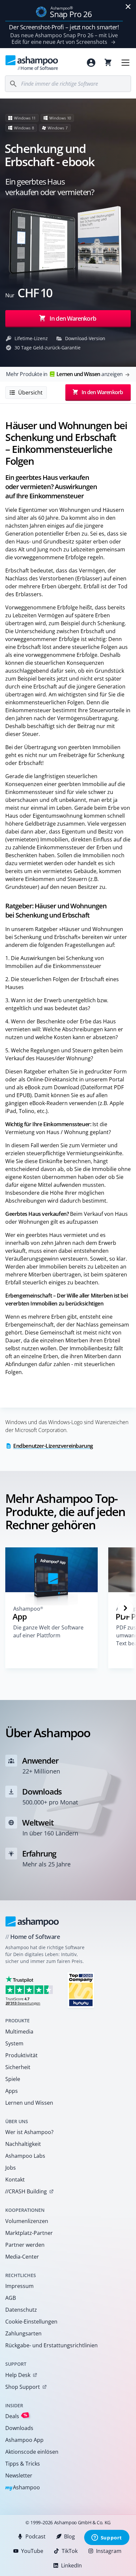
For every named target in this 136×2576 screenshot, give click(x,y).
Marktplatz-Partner (29, 2233)
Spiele (13, 2079)
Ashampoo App (24, 2440)
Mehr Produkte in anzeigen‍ (64, 374)
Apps (12, 2091)
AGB (11, 2298)
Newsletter (19, 2475)
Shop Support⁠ (23, 2387)
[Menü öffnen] (125, 63)
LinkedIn (71, 2565)
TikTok (70, 2551)
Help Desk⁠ (18, 2375)
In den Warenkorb (73, 318)
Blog (69, 2536)
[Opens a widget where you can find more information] (107, 2538)
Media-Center (22, 2257)
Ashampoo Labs (25, 2156)
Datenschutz (21, 2310)
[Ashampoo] (32, 1921)
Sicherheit (18, 2067)
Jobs (11, 2168)
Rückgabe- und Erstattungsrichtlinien (51, 2345)
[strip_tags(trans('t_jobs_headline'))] (81, 1990)
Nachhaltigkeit (23, 2144)
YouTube (32, 2551)
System (14, 2043)
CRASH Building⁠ (26, 2191)
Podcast (35, 2536)
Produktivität (21, 2055)
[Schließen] (128, 7)
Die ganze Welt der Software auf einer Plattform (48, 1631)
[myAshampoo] (91, 63)
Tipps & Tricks (23, 2464)
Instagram (109, 2551)
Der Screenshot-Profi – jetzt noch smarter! (64, 27)
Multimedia (19, 2032)
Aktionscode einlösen (32, 2452)
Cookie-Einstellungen (31, 2322)
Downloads (19, 2428)
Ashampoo (23, 2488)
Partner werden (25, 2245)
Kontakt (15, 2180)
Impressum (19, 2286)
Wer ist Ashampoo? (29, 2132)
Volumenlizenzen (27, 2221)
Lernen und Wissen (29, 2103)
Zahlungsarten (23, 2333)
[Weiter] (125, 1608)
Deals (16, 2416)
